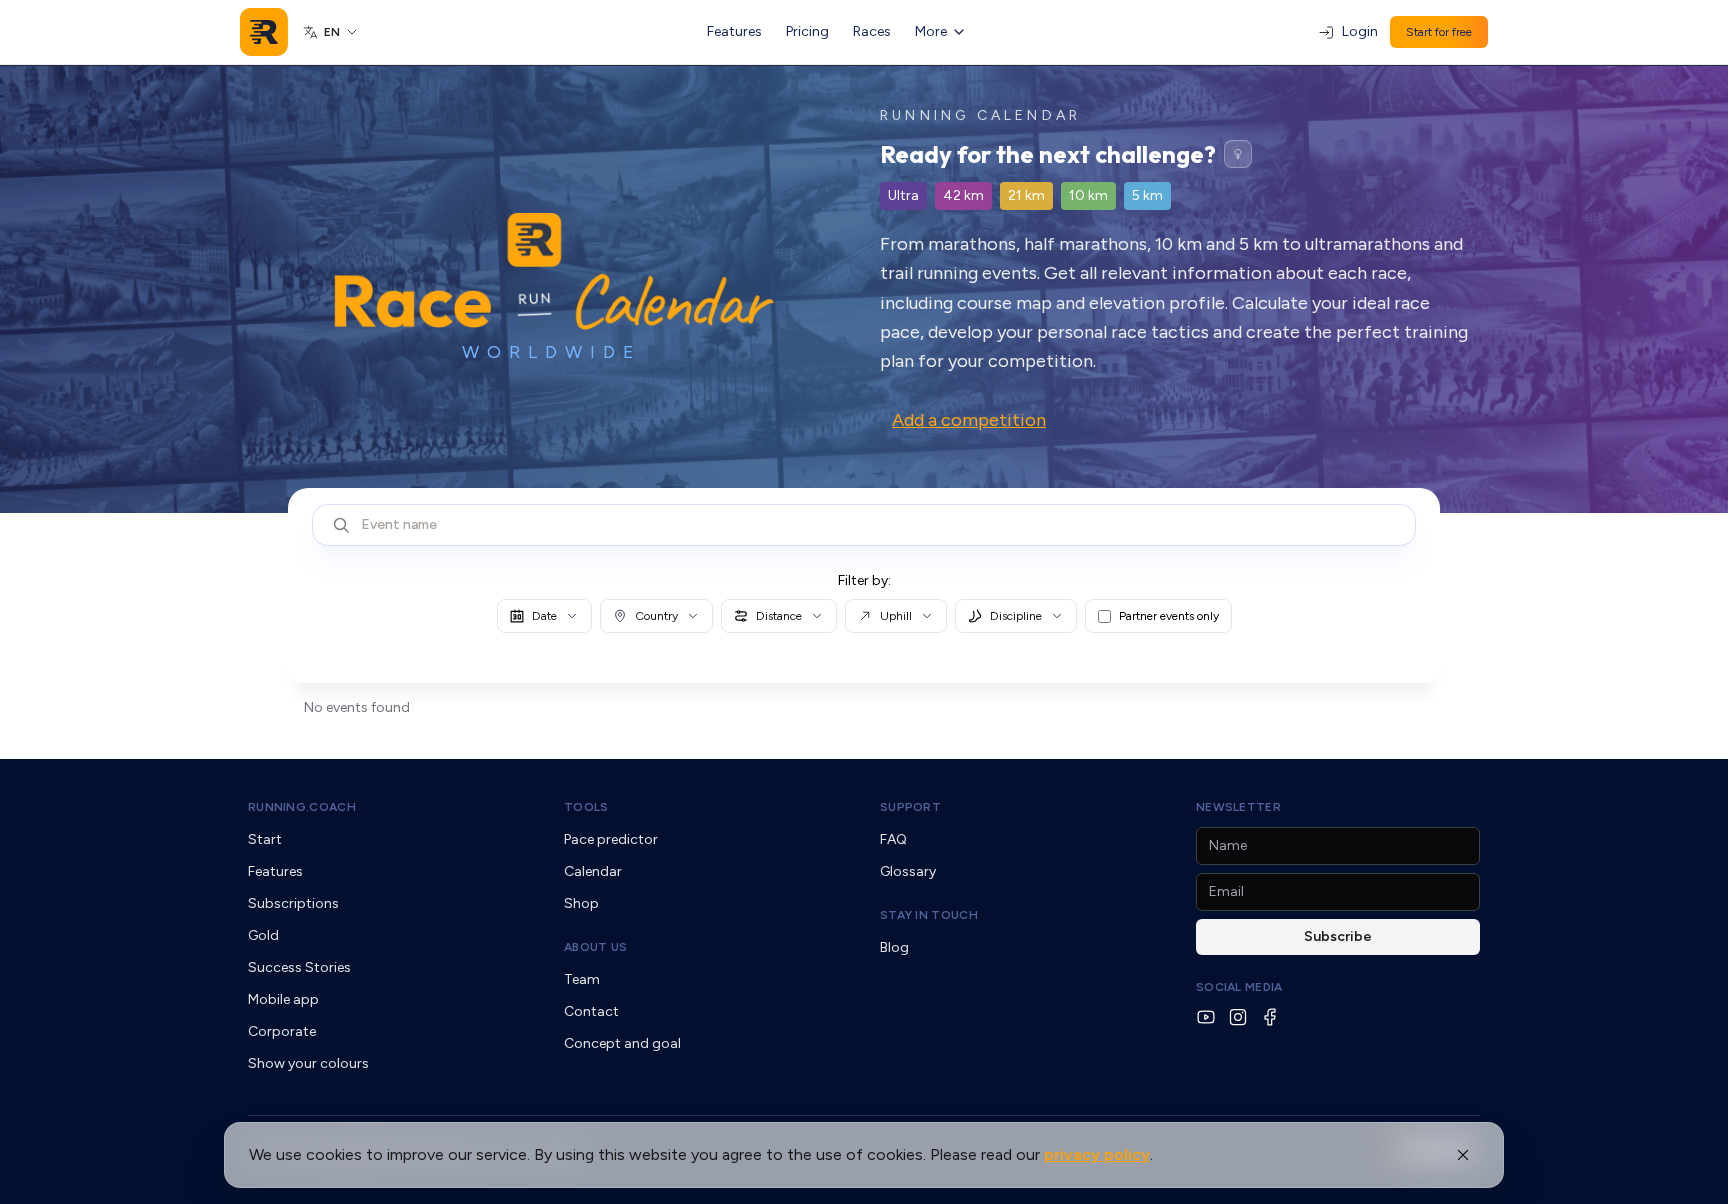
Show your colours (308, 1063)
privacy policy (1097, 1154)
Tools (586, 807)
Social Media (1239, 987)
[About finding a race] (1238, 154)
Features (734, 31)
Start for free (1439, 32)
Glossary (908, 871)
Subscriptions (293, 903)
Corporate (282, 1031)
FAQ (893, 839)
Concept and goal (622, 1043)
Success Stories (299, 967)
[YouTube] (1206, 1017)
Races (872, 31)
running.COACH (302, 807)
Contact (591, 1011)
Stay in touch (929, 915)
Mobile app (283, 999)
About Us (595, 947)
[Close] (1463, 1155)
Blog (894, 947)
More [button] (931, 31)
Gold (263, 935)
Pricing (807, 31)
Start (265, 839)
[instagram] (1238, 1017)
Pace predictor (611, 839)
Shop (581, 903)
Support (910, 807)
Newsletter (1238, 807)
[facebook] (1270, 1017)
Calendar (593, 871)
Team (582, 979)
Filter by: (864, 580)
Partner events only (1169, 616)
